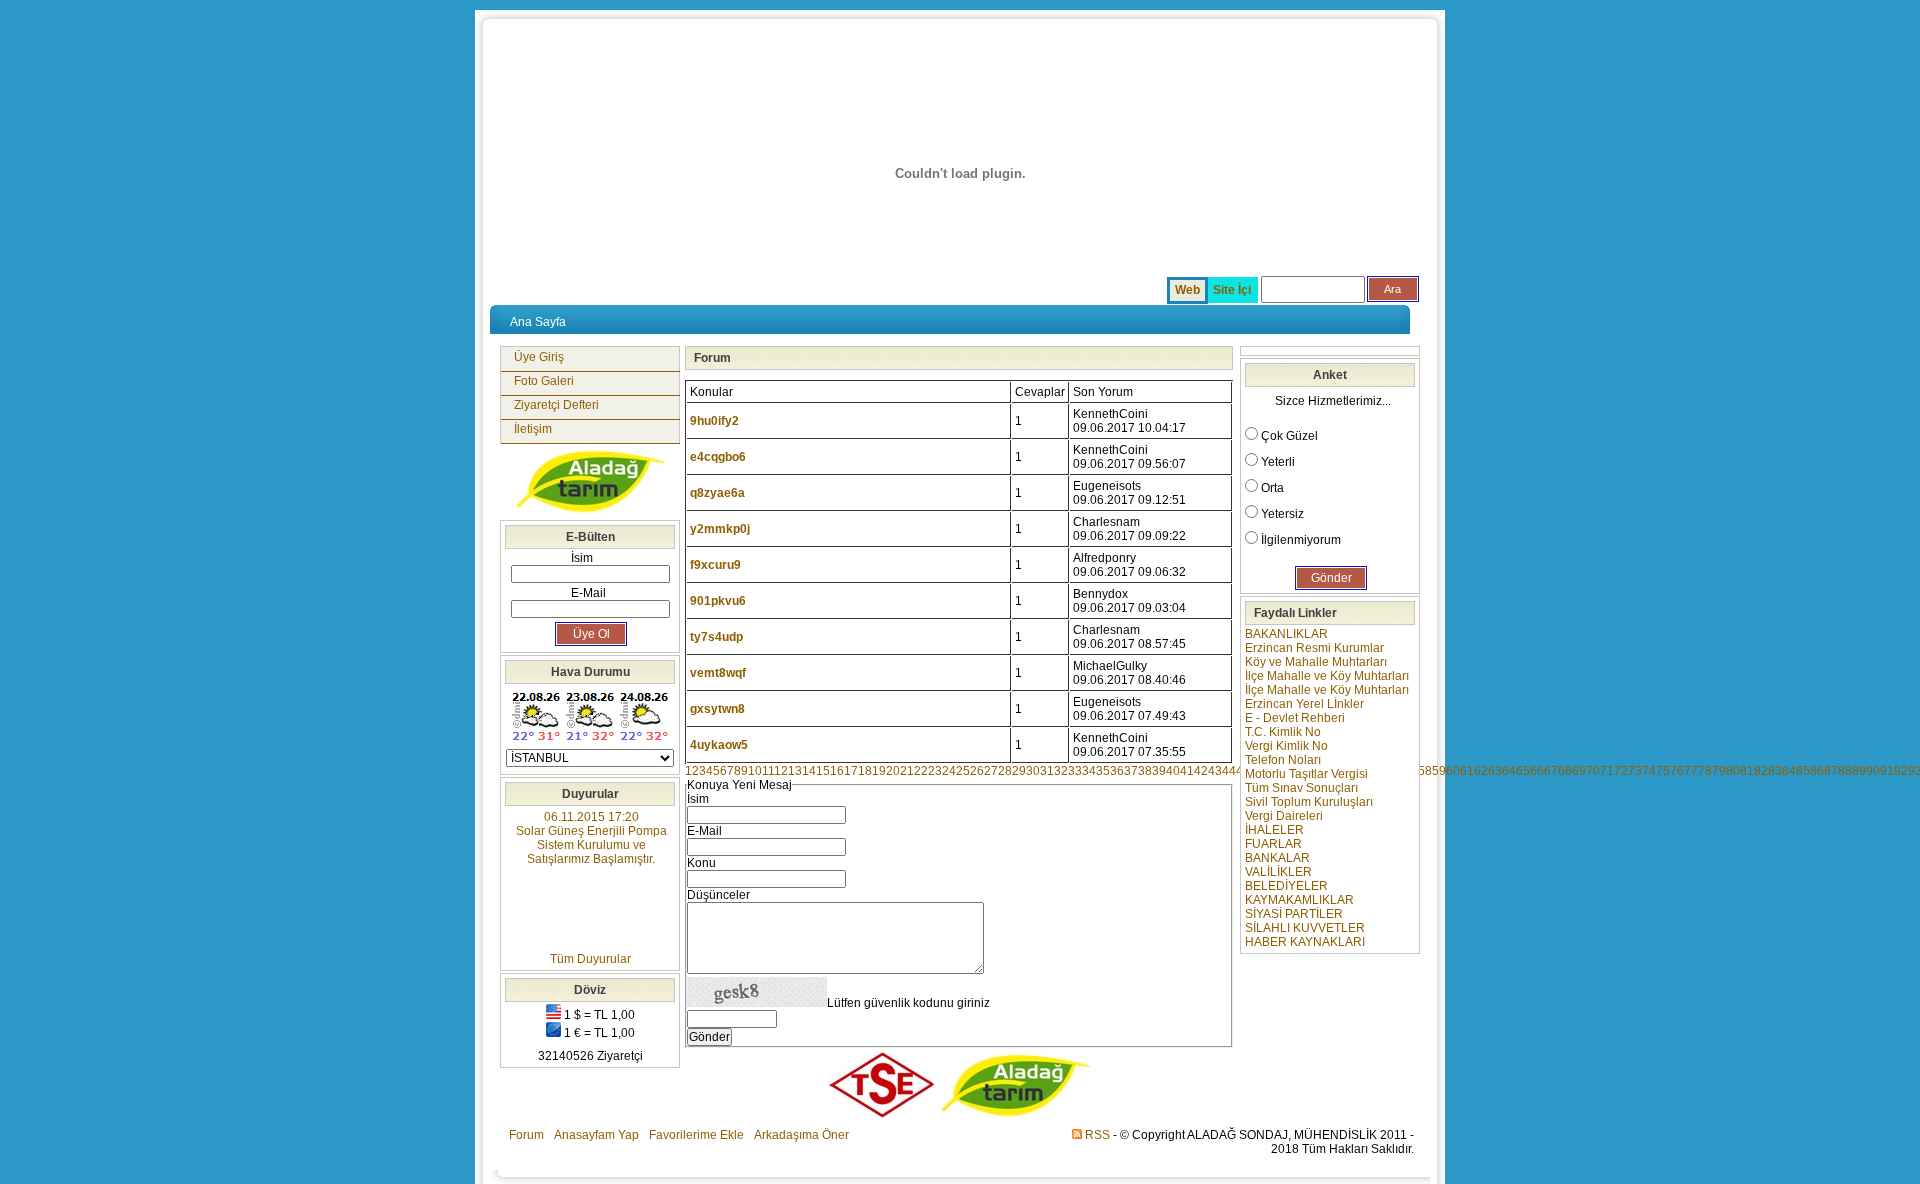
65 (1523, 771)
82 (1761, 771)
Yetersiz (1282, 514)
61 (1467, 771)
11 (768, 771)
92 (1901, 771)
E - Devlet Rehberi (1295, 718)
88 (1845, 771)
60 (1453, 771)
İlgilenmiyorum (1301, 540)
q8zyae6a (717, 493)
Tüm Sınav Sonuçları (1301, 788)
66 (1537, 771)
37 (1131, 771)
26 (977, 771)
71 (1607, 771)
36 (1117, 771)
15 (823, 771)
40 (1173, 771)
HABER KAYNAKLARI (1305, 942)
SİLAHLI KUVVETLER (1305, 928)
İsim (698, 799)
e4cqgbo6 (718, 457)
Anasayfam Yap (596, 1135)
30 (1033, 771)
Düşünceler (718, 895)
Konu (701, 863)
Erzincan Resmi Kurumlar (1314, 648)
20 (893, 771)
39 (1159, 771)
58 (1425, 771)
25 (963, 771)
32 (1061, 771)
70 (1593, 771)
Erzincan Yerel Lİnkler (1304, 704)
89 (1859, 771)
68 (1565, 771)
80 (1733, 771)
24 (949, 771)
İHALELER (1274, 830)
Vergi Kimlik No (1286, 746)
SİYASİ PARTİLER (1294, 914)
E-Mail (704, 831)
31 (1047, 771)
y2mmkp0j (720, 529)
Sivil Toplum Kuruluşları (1309, 802)
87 (1831, 771)
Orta (1272, 488)
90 (1873, 771)
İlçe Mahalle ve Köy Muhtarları (1327, 676)
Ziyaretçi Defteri (556, 405)
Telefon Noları (1283, 760)
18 (865, 771)
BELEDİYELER (1286, 886)
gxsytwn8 (717, 709)
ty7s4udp (716, 637)
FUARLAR (1273, 844)
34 (1089, 771)
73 (1635, 771)
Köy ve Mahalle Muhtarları (1316, 662)
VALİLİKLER (1278, 872)
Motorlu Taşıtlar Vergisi (1306, 774)
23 (935, 771)
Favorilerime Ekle (696, 1135)
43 (1215, 771)
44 (1229, 771)
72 (1621, 771)
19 (879, 771)
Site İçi (1232, 290)
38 (1145, 771)
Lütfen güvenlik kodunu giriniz (908, 1003)
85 (1803, 771)
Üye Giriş (539, 357)
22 (921, 771)
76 (1677, 771)
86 (1817, 771)
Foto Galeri (544, 381)
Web (1187, 290)
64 (1509, 771)
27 (991, 771)
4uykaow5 (719, 745)
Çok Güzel (1289, 436)
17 (851, 771)
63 (1495, 771)
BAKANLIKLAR (1286, 634)
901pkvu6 (718, 601)
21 (907, 771)
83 (1775, 771)
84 (1789, 771)
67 (1551, 771)
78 (1705, 771)
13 (795, 771)
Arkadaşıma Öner (801, 1135)
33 (1075, 771)
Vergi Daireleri (1284, 816)
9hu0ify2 (714, 421)
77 (1691, 771)
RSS (1096, 1135)
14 (809, 771)
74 (1649, 771)
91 (1887, 771)
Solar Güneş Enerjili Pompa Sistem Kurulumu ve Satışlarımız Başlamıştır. (591, 838)
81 (1747, 771)
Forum (526, 1135)
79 (1719, 771)
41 (1187, 771)
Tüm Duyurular (590, 959)
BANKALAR (1277, 858)
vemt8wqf (718, 673)
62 (1481, 771)
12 (781, 771)
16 (837, 771)
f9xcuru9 (715, 565)
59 (1439, 771)
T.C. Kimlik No (1283, 732)
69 (1579, 771)
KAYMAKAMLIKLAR (1299, 900)
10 (755, 771)
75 (1663, 771)
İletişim (533, 429)
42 (1201, 771)
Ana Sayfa (538, 322)
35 (1103, 771)
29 (1019, 771)
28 (1005, 771)
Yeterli (1278, 462)
